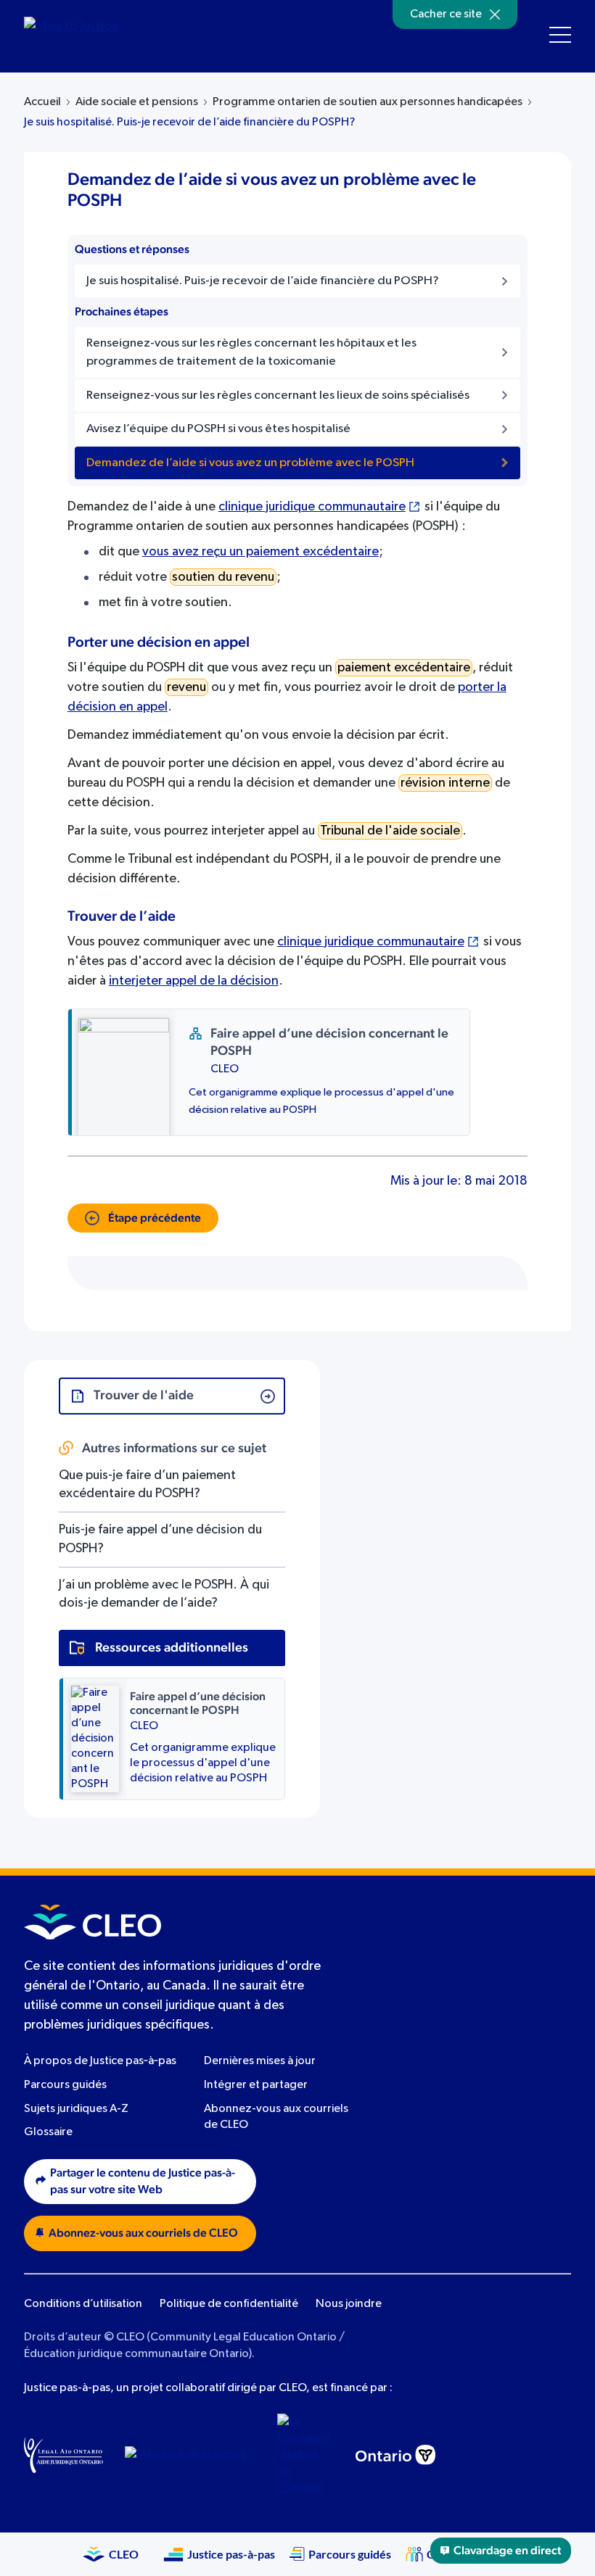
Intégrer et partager (256, 2085)
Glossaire (48, 2132)
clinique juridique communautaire (312, 507)
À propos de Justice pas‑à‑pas (100, 2061)
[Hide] (495, 15)
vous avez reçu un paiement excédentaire (260, 552)
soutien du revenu (223, 577)
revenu (186, 687)
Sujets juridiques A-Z (76, 2109)
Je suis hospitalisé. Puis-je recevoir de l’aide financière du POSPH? (189, 123)
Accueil (42, 102)
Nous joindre (349, 2304)
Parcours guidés (65, 2085)
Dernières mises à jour (260, 2061)
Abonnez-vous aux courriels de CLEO (143, 2233)
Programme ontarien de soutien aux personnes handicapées (368, 102)
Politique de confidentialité (229, 2304)
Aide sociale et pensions (137, 102)
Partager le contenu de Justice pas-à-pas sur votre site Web (143, 2181)
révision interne (445, 783)
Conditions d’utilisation (83, 2304)
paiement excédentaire (404, 668)
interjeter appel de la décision (194, 981)
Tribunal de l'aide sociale (390, 831)
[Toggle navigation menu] (560, 35)
